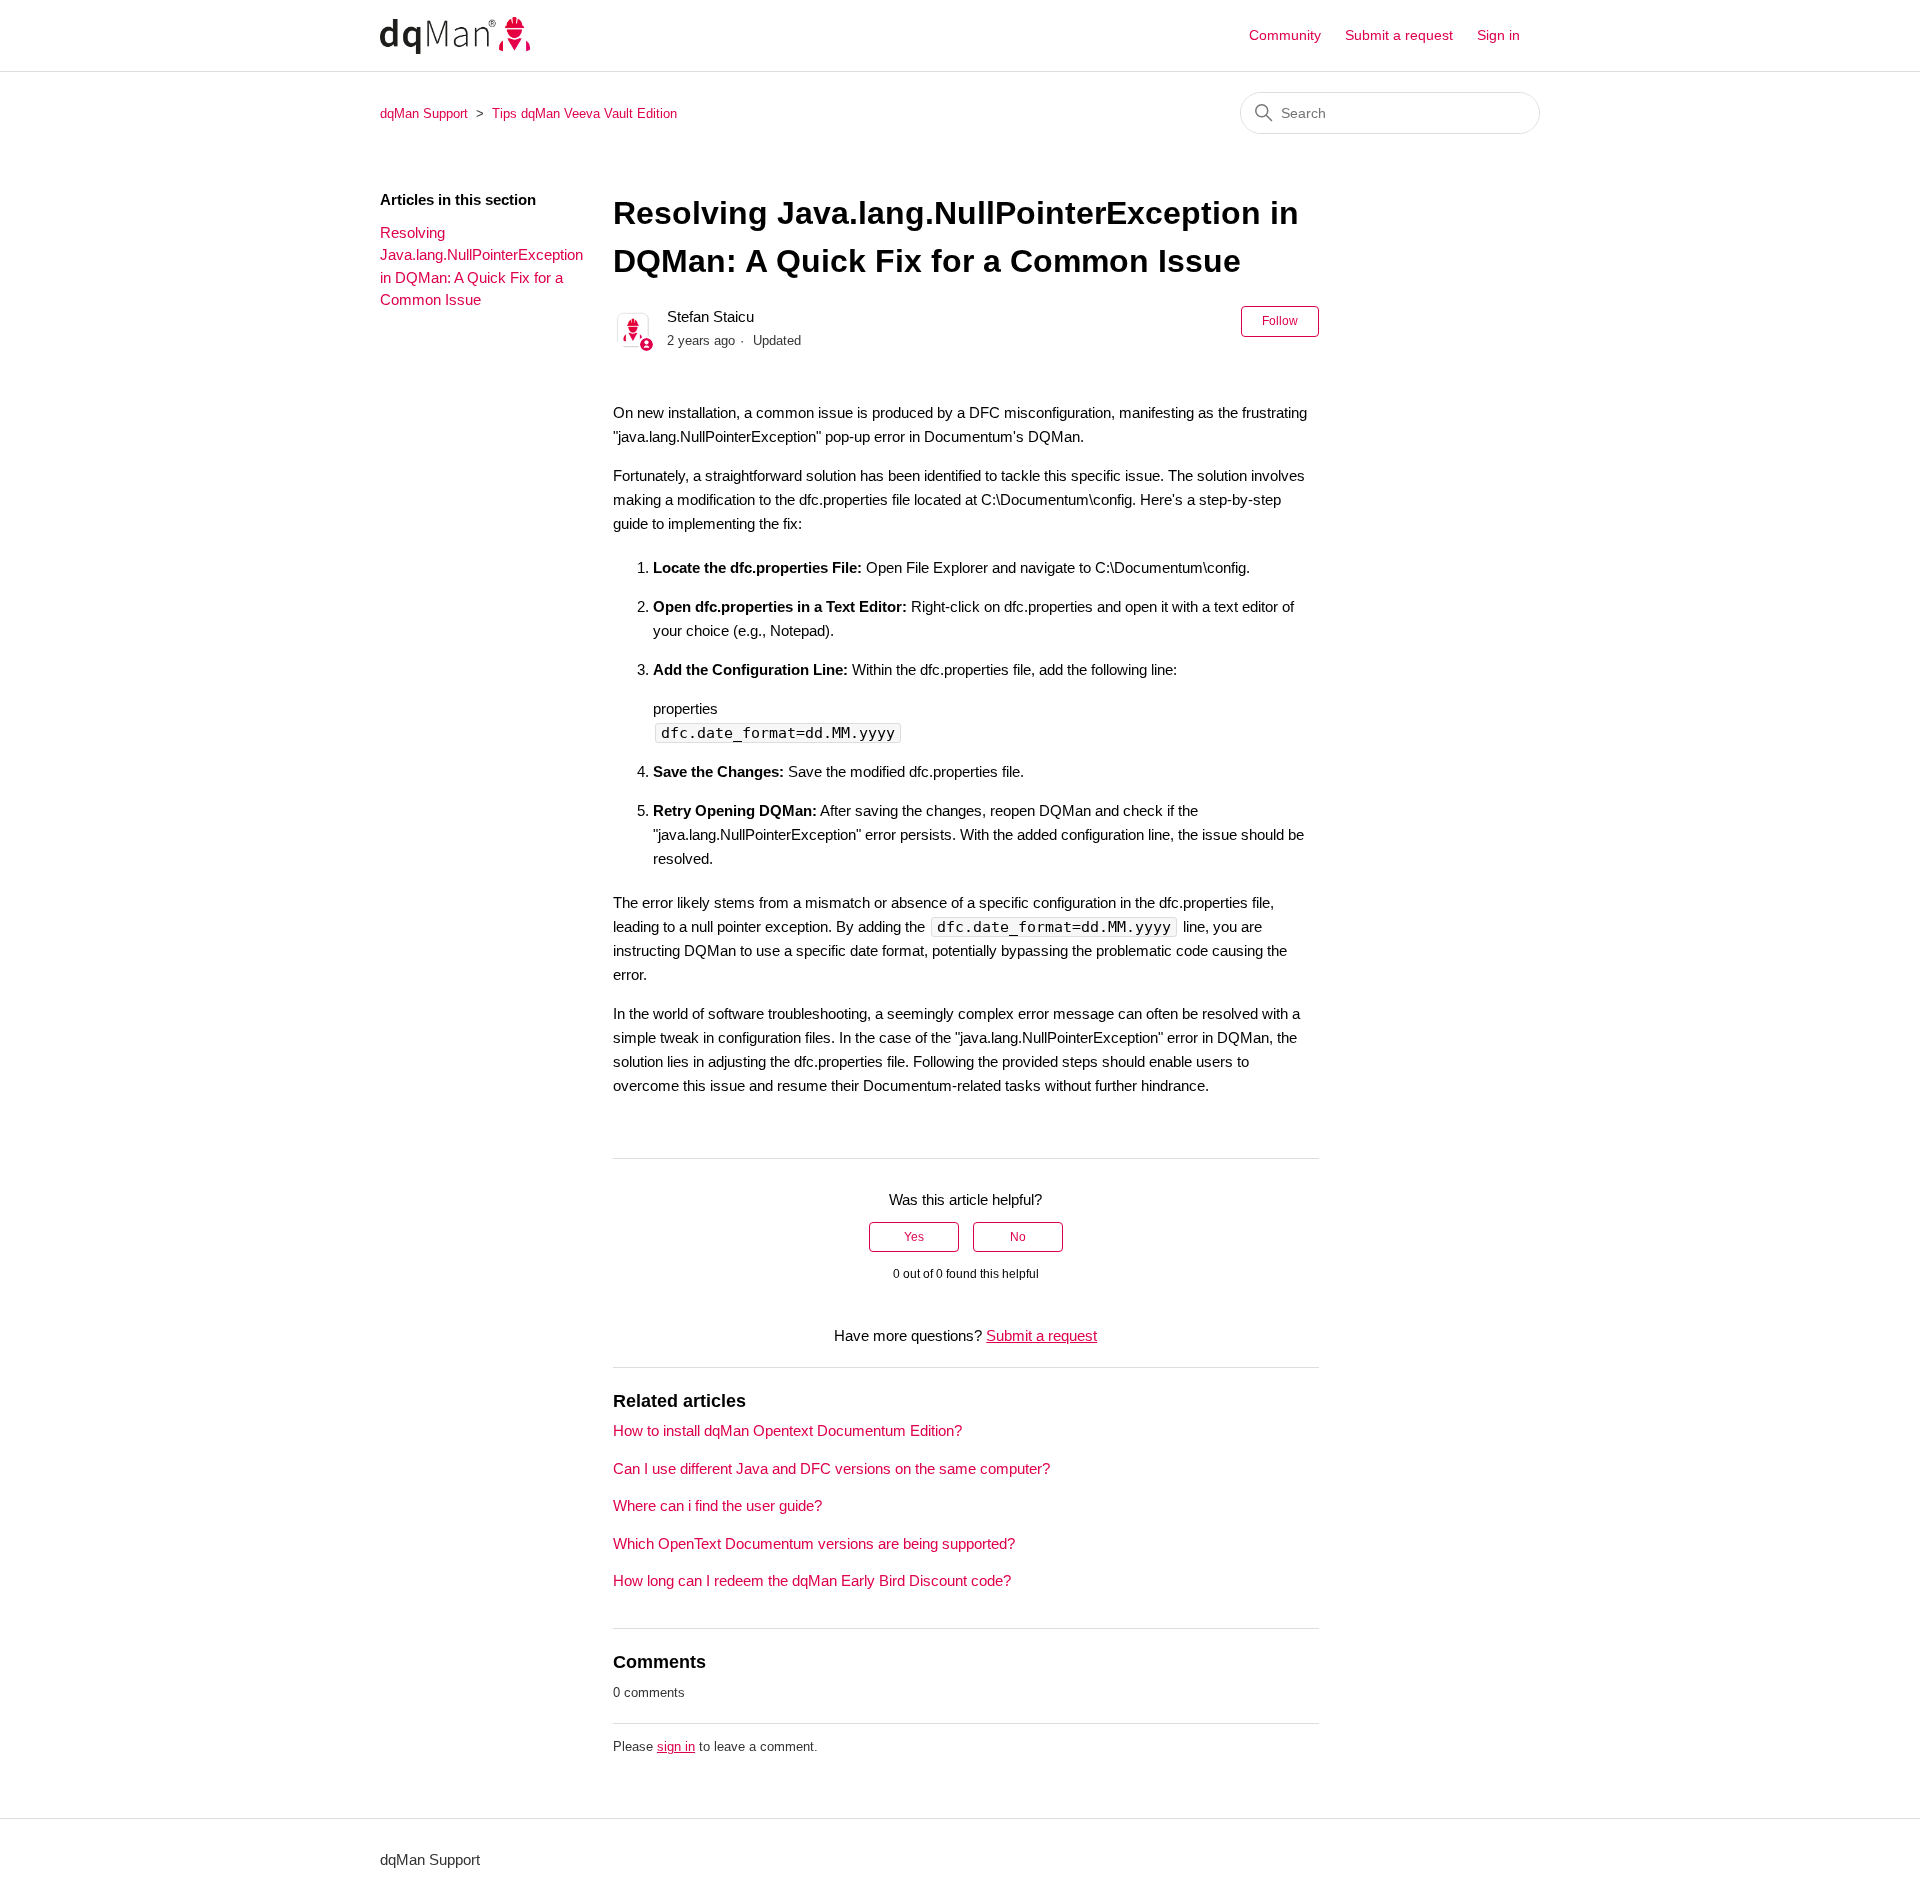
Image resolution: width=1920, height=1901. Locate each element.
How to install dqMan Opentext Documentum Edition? (787, 1430)
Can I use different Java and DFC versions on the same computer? (831, 1468)
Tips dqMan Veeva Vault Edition (584, 113)
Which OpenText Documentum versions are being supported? (814, 1543)
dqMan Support (424, 113)
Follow (1280, 321)
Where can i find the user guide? (717, 1505)
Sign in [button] (1498, 35)
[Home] (455, 35)
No (1018, 1237)
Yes (914, 1237)
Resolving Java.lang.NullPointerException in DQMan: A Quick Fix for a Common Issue (481, 266)
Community (1285, 35)
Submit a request (1399, 35)
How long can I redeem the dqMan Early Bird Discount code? (812, 1580)
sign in (676, 1746)
